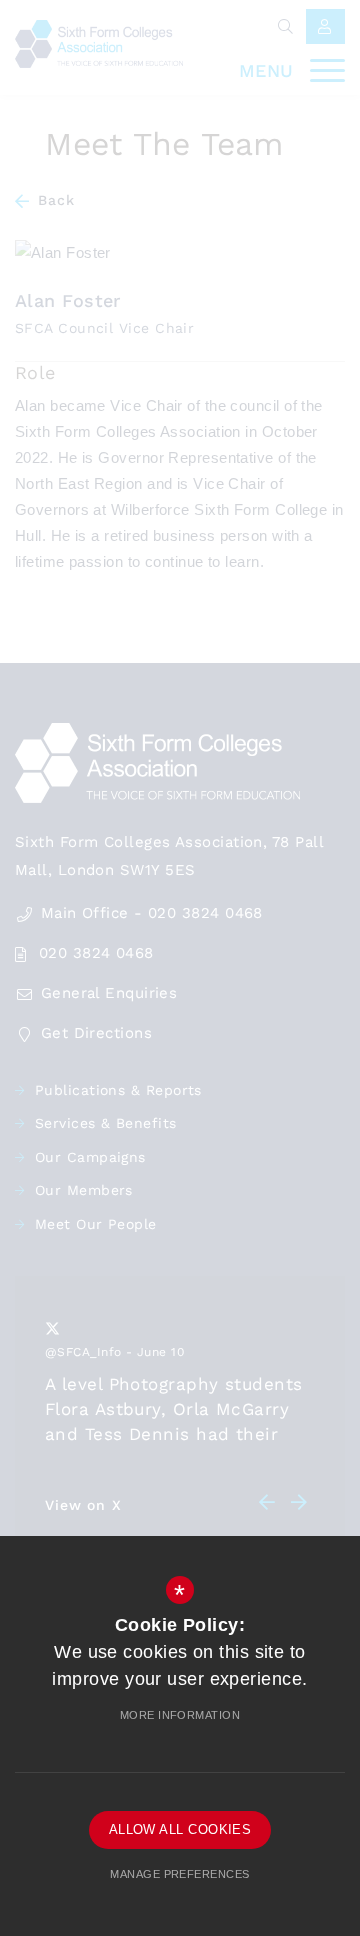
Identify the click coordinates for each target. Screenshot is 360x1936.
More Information (180, 1715)
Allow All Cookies (180, 1829)
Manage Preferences (179, 1874)
